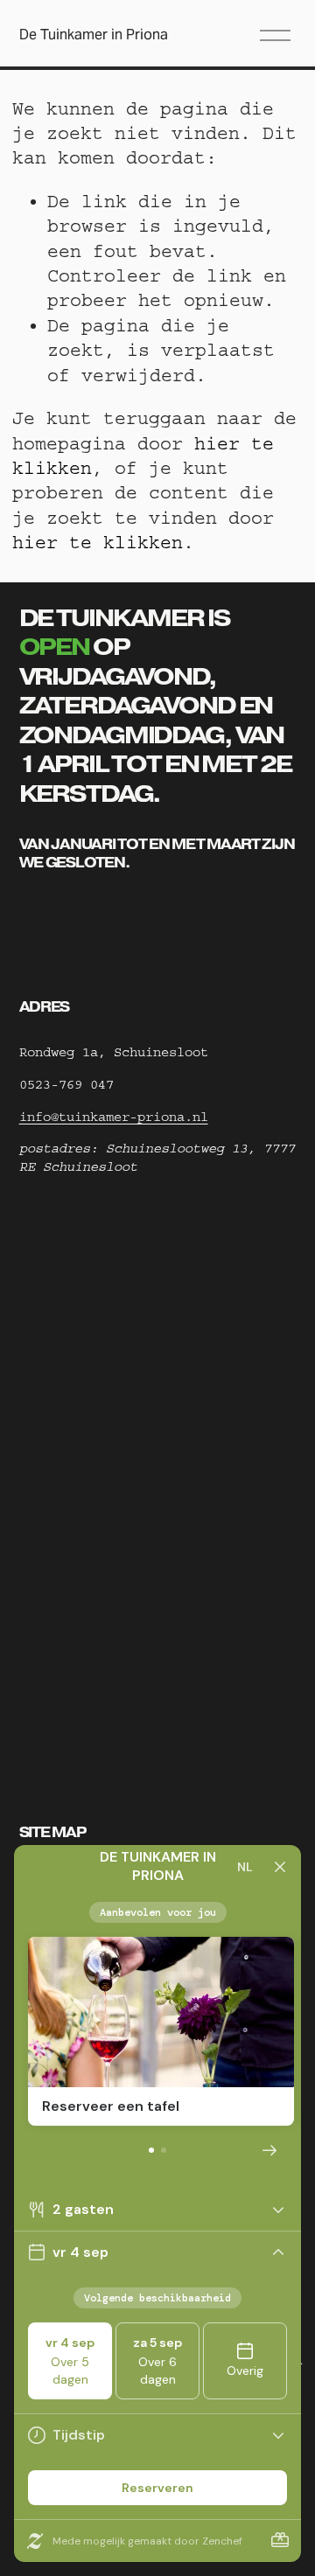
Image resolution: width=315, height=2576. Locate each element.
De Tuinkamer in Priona (94, 35)
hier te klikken (98, 543)
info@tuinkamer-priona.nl (114, 1117)
